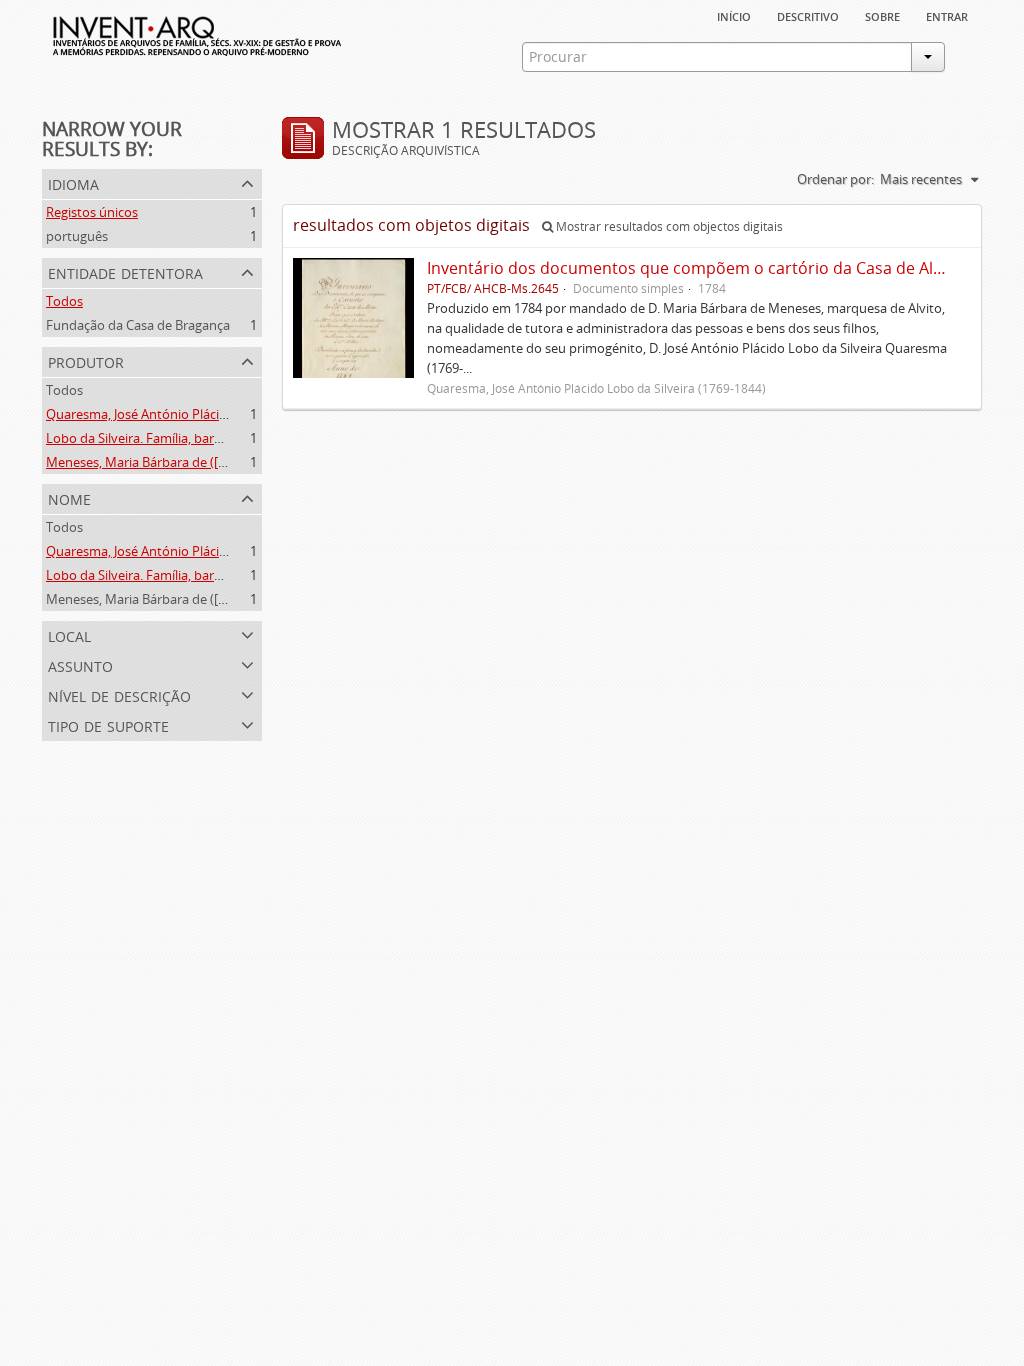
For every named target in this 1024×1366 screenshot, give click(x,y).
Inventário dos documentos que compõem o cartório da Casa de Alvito (694, 268)
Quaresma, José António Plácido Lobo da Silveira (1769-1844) (224, 414)
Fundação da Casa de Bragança (138, 325)
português (77, 236)
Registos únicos (92, 212)
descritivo (808, 15)
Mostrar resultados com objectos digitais (668, 226)
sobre (882, 15)
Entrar (947, 15)
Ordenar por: (835, 179)
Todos (64, 301)
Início (734, 15)
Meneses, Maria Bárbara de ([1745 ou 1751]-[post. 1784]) (211, 462)
